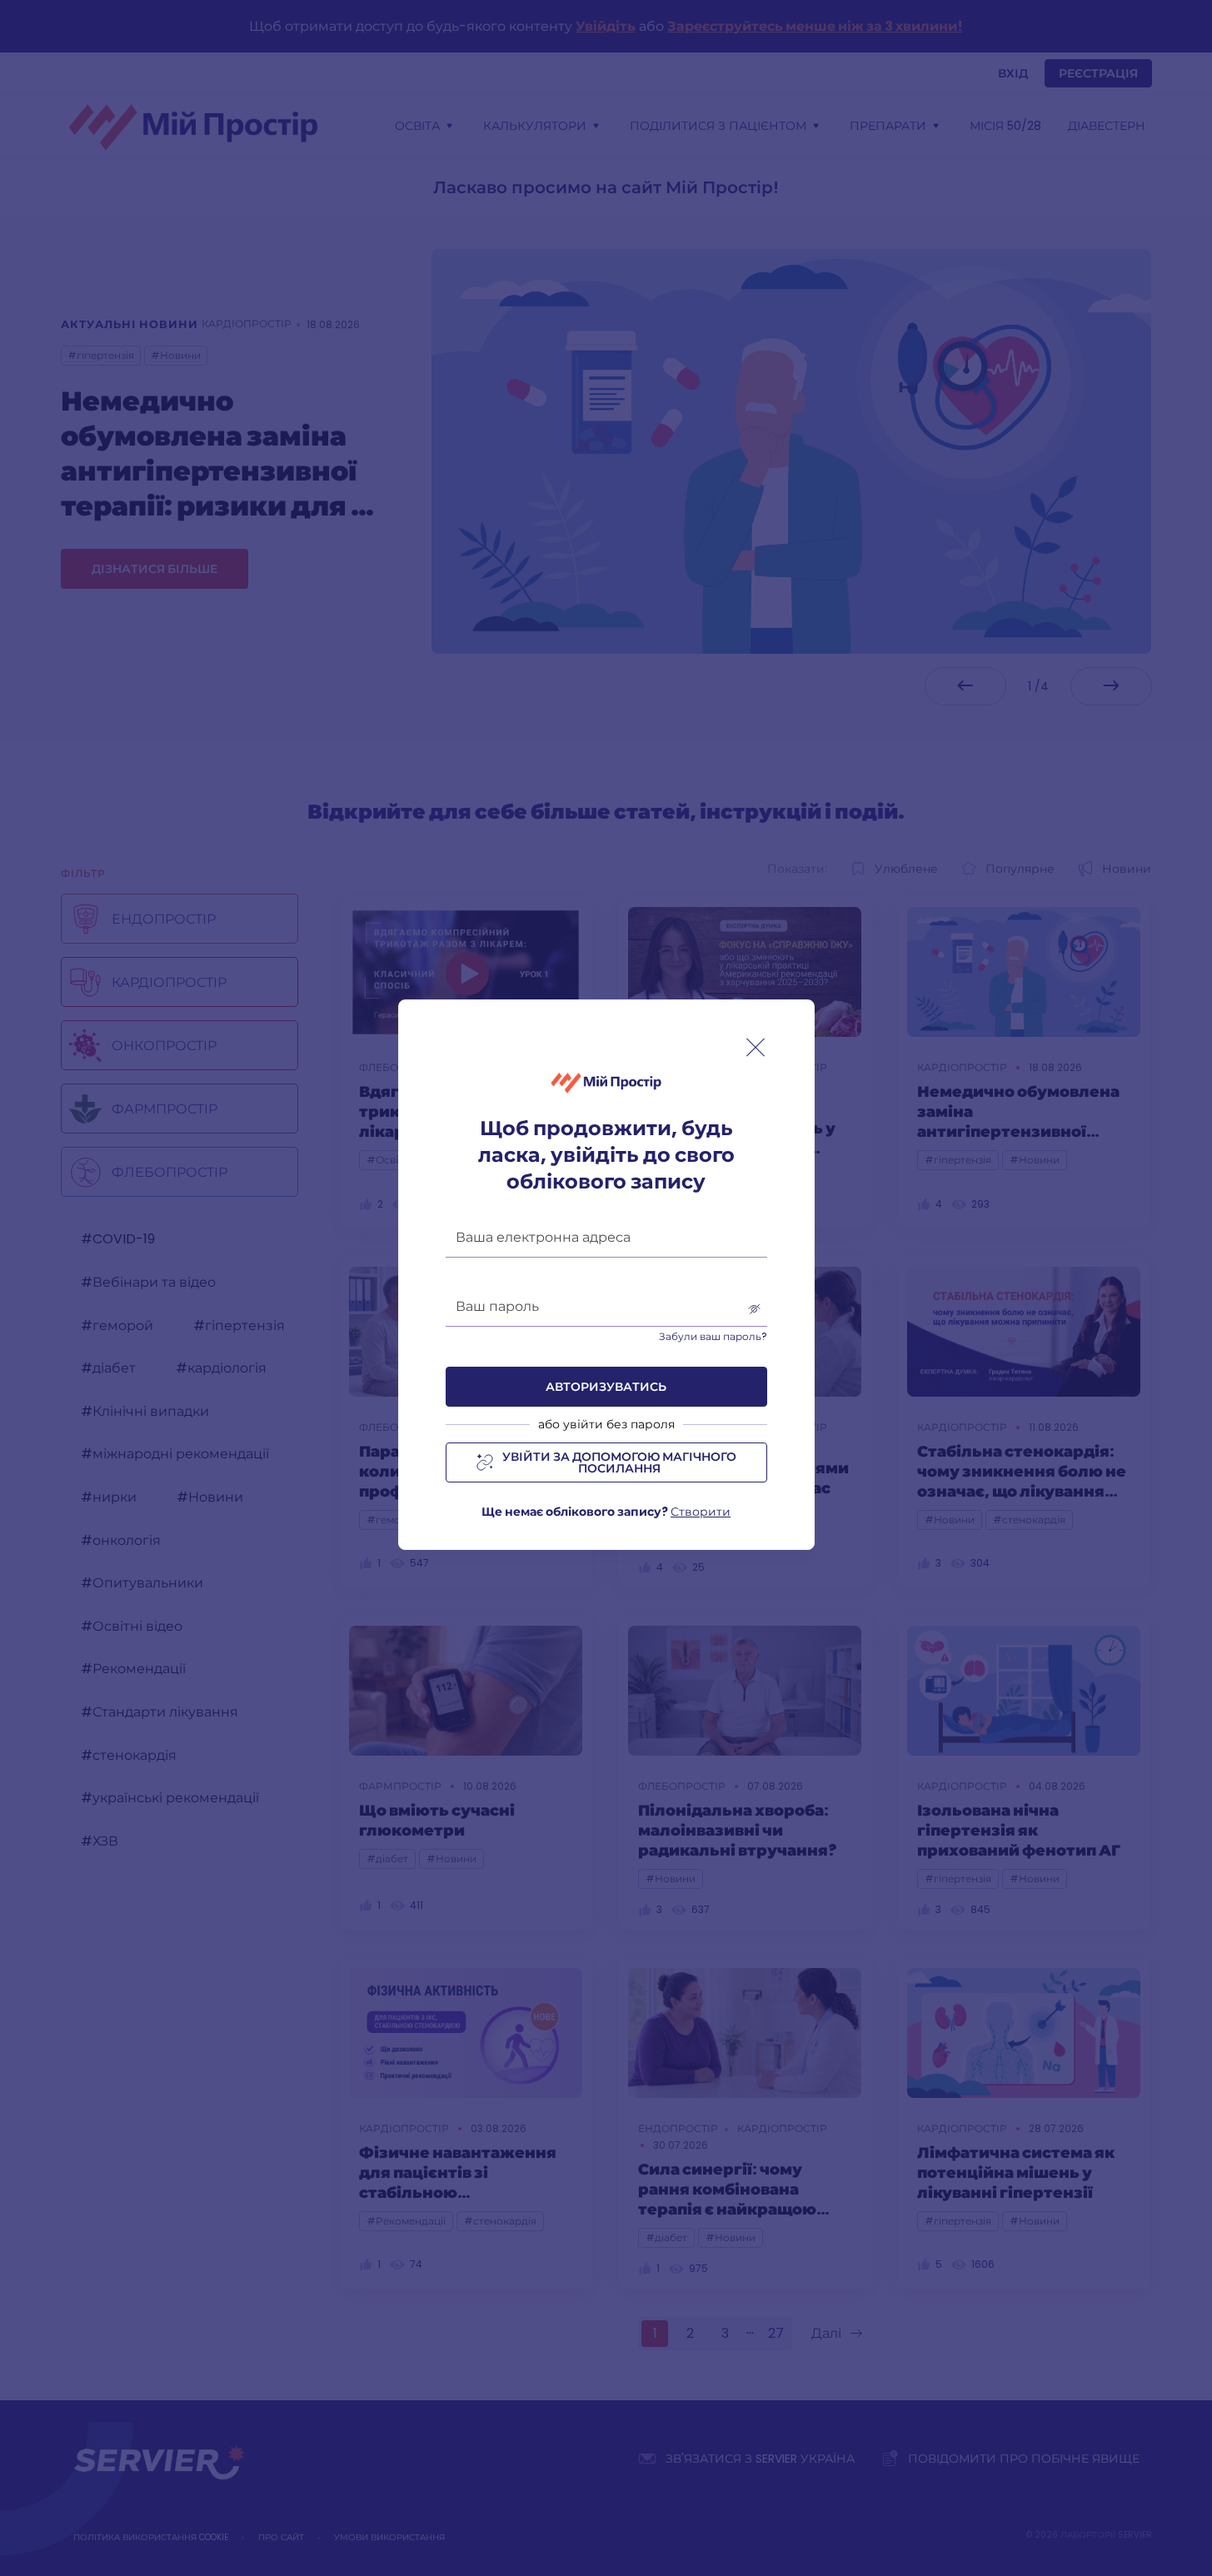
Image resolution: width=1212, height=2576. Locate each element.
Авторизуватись (606, 1387)
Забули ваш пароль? (713, 1337)
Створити (701, 1512)
